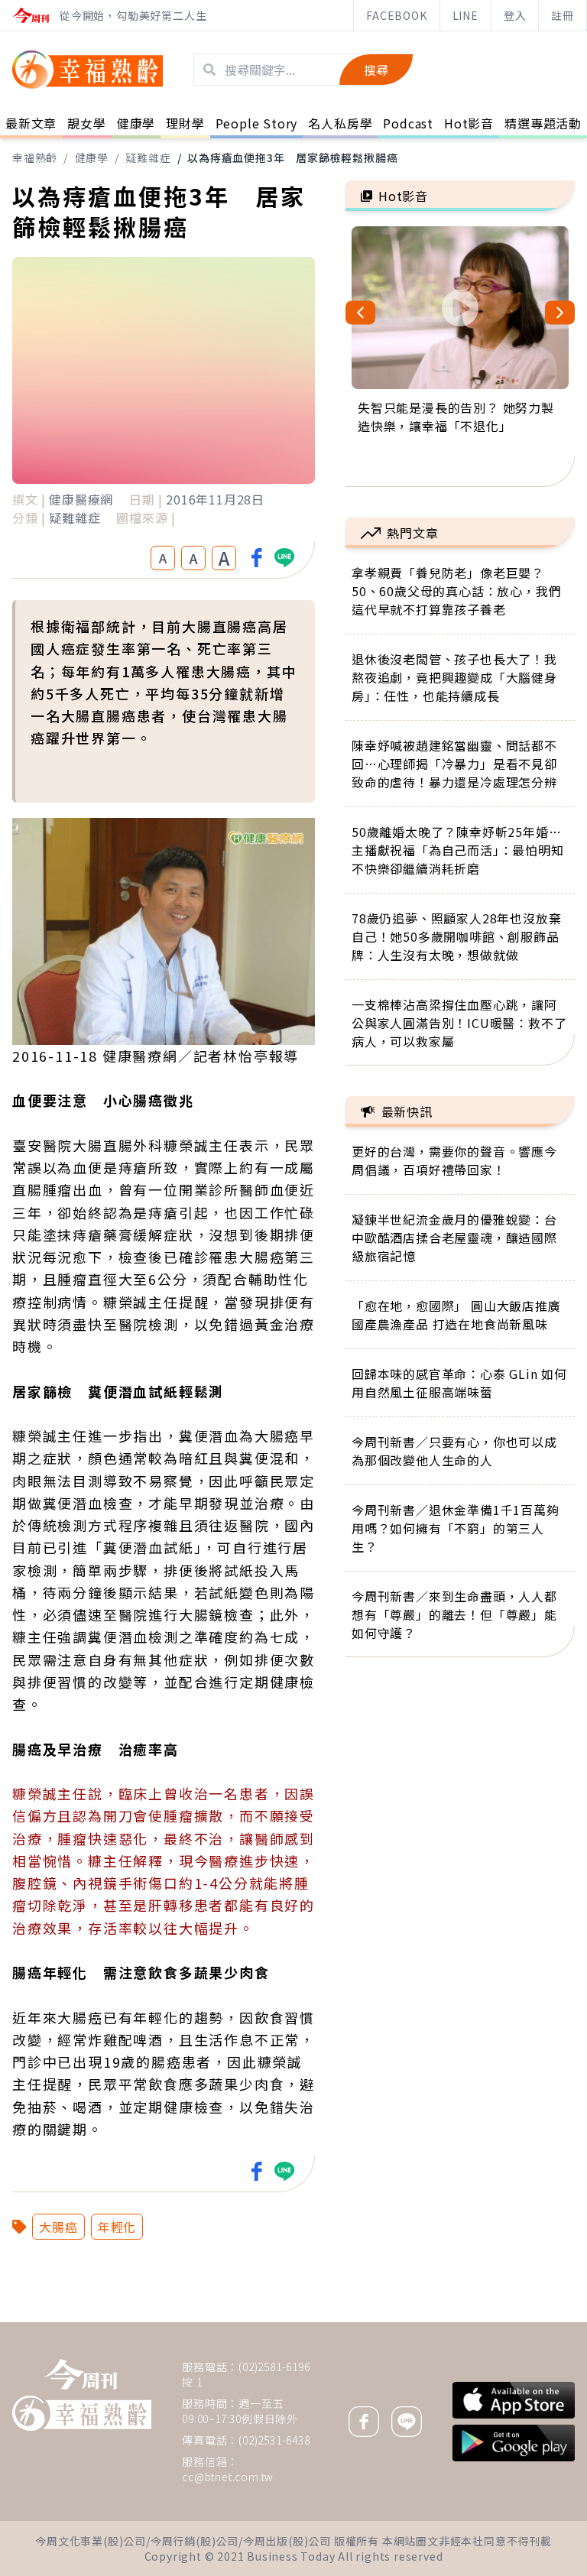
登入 (515, 15)
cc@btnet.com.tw (228, 2477)
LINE (465, 15)
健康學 (92, 157)
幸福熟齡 (35, 157)
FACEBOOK (396, 15)
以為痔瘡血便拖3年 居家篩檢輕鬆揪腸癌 (292, 157)
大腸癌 (58, 2227)
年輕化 (117, 2227)
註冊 (563, 15)
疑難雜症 (148, 157)
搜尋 (376, 70)
